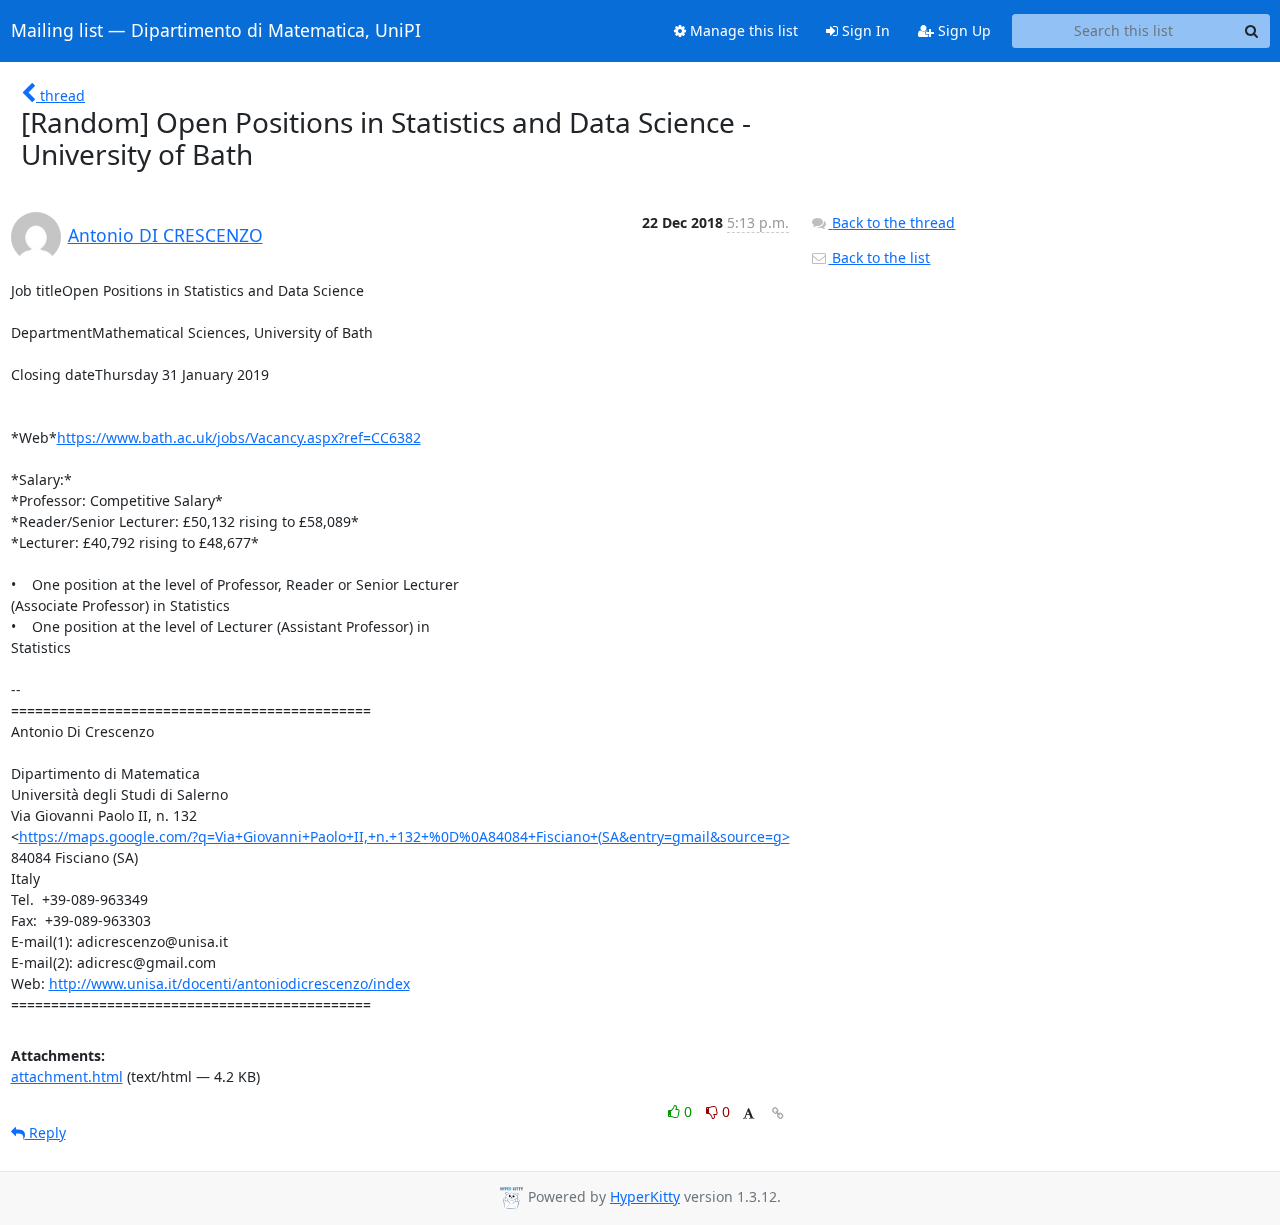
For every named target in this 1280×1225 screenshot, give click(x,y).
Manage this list (742, 30)
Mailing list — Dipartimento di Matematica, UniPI (216, 31)
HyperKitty (645, 1196)
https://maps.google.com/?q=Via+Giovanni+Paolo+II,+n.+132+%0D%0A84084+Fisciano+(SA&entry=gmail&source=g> (404, 836)
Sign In (864, 30)
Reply (45, 1132)
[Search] (1252, 31)
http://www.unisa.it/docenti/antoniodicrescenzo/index (229, 983)
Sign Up (962, 30)
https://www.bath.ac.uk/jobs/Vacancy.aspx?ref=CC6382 (239, 437)
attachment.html (67, 1076)
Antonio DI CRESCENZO (165, 235)
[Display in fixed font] (748, 1114)
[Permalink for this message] (778, 1113)
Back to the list (879, 257)
